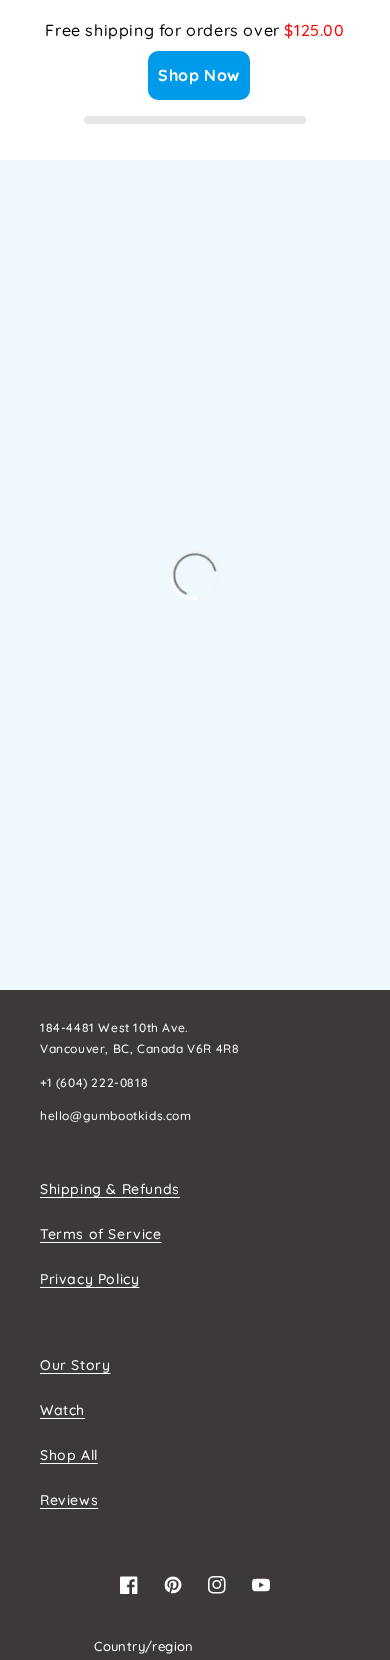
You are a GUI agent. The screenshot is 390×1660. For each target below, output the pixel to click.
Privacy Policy (89, 1279)
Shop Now (199, 75)
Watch (62, 1410)
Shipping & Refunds (110, 1189)
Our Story (75, 1365)
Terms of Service (101, 1234)
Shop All (69, 1455)
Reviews (69, 1500)
